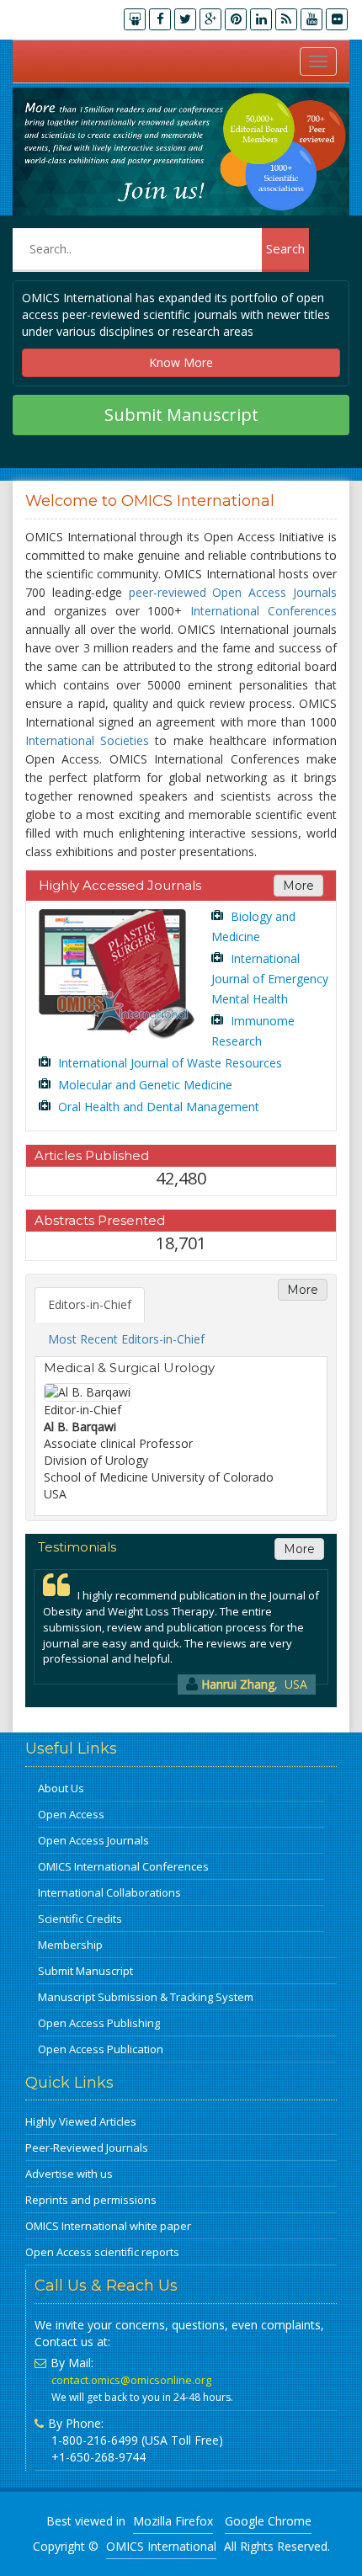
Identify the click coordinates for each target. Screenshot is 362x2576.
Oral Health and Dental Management (157, 1107)
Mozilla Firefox (173, 2521)
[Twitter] (185, 19)
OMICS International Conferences (123, 1866)
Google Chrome (268, 2521)
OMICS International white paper (108, 2226)
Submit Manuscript (181, 415)
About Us (61, 1788)
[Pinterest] (236, 19)
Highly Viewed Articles (81, 2121)
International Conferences (264, 611)
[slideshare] (135, 19)
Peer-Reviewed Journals (87, 2148)
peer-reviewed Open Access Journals (233, 592)
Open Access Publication (101, 2049)
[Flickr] (337, 19)
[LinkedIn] (261, 19)
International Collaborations (109, 1892)
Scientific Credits (80, 1919)
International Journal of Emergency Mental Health (270, 979)
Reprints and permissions (91, 2200)
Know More (181, 362)
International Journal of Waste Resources (168, 1063)
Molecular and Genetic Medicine (144, 1085)
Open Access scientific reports (102, 2252)
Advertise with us (69, 2174)
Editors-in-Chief (90, 1304)
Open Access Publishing (99, 2023)
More (298, 886)
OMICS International (161, 2546)
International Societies (87, 740)
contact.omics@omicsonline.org (131, 2380)
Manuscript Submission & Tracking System (146, 1997)
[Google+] (210, 19)
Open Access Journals (93, 1840)
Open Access (71, 1814)
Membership (70, 1945)
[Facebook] (160, 19)
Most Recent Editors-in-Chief (126, 1339)
